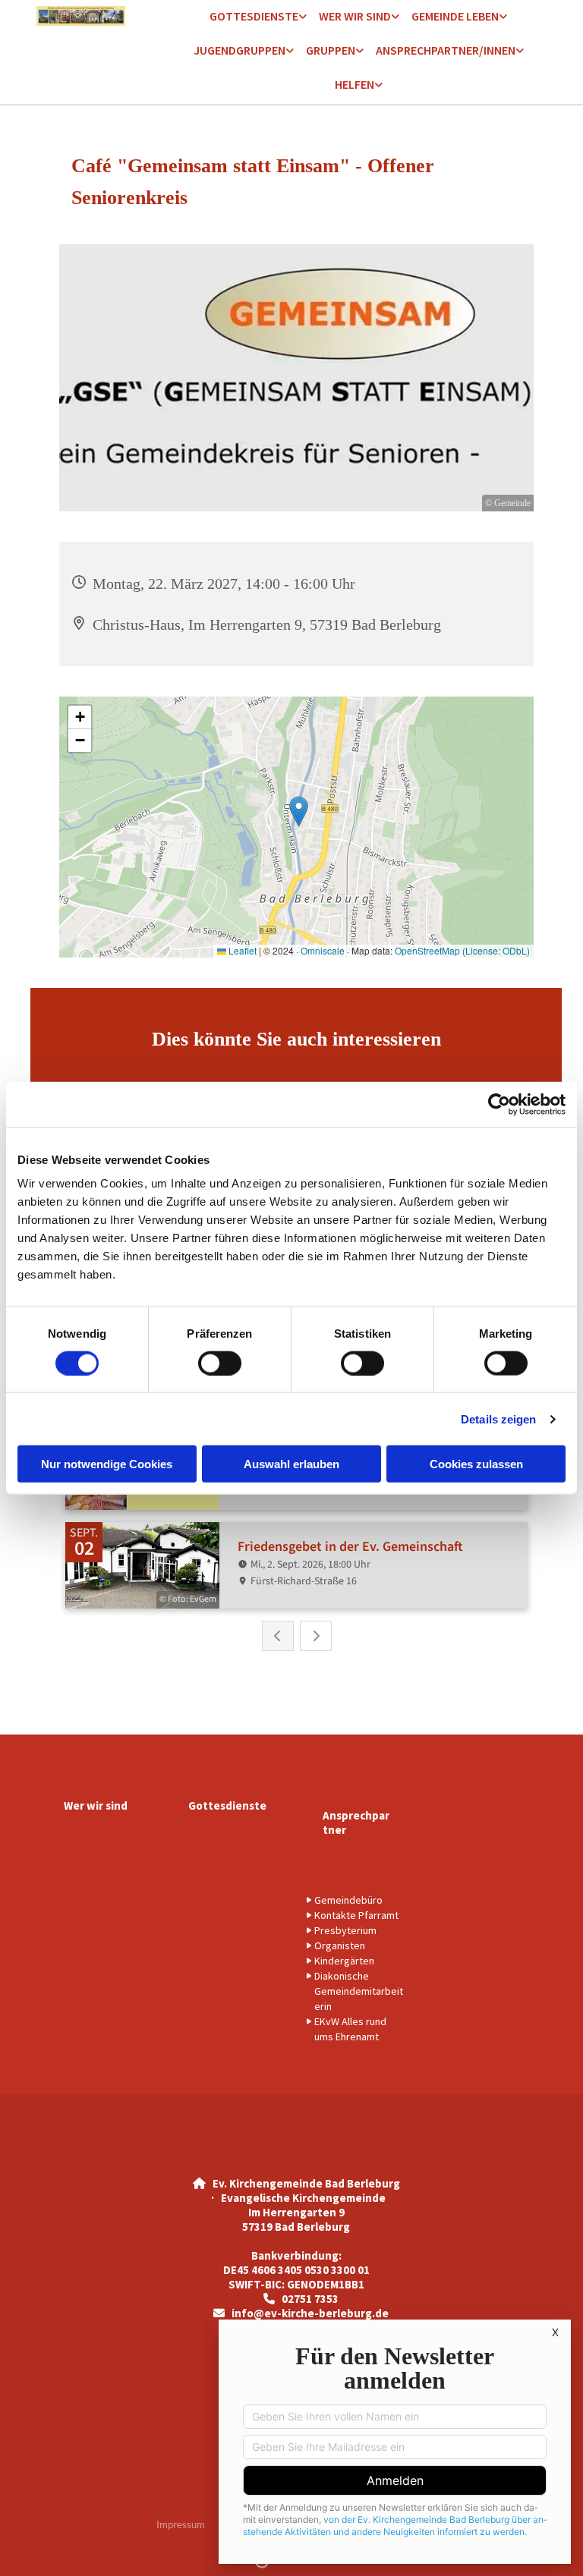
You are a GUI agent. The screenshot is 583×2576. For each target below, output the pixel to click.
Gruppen (331, 50)
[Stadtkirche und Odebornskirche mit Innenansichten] (91, 16)
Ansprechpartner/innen (446, 50)
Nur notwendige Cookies (107, 1464)
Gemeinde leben (455, 16)
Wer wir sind (355, 16)
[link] (258, 17)
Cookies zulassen (476, 1464)
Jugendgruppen (240, 50)
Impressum (181, 2524)
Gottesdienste (254, 16)
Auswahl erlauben (291, 1464)
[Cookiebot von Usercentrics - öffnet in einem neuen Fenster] (499, 1104)
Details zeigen (498, 1419)
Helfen (355, 84)
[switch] (220, 1363)
